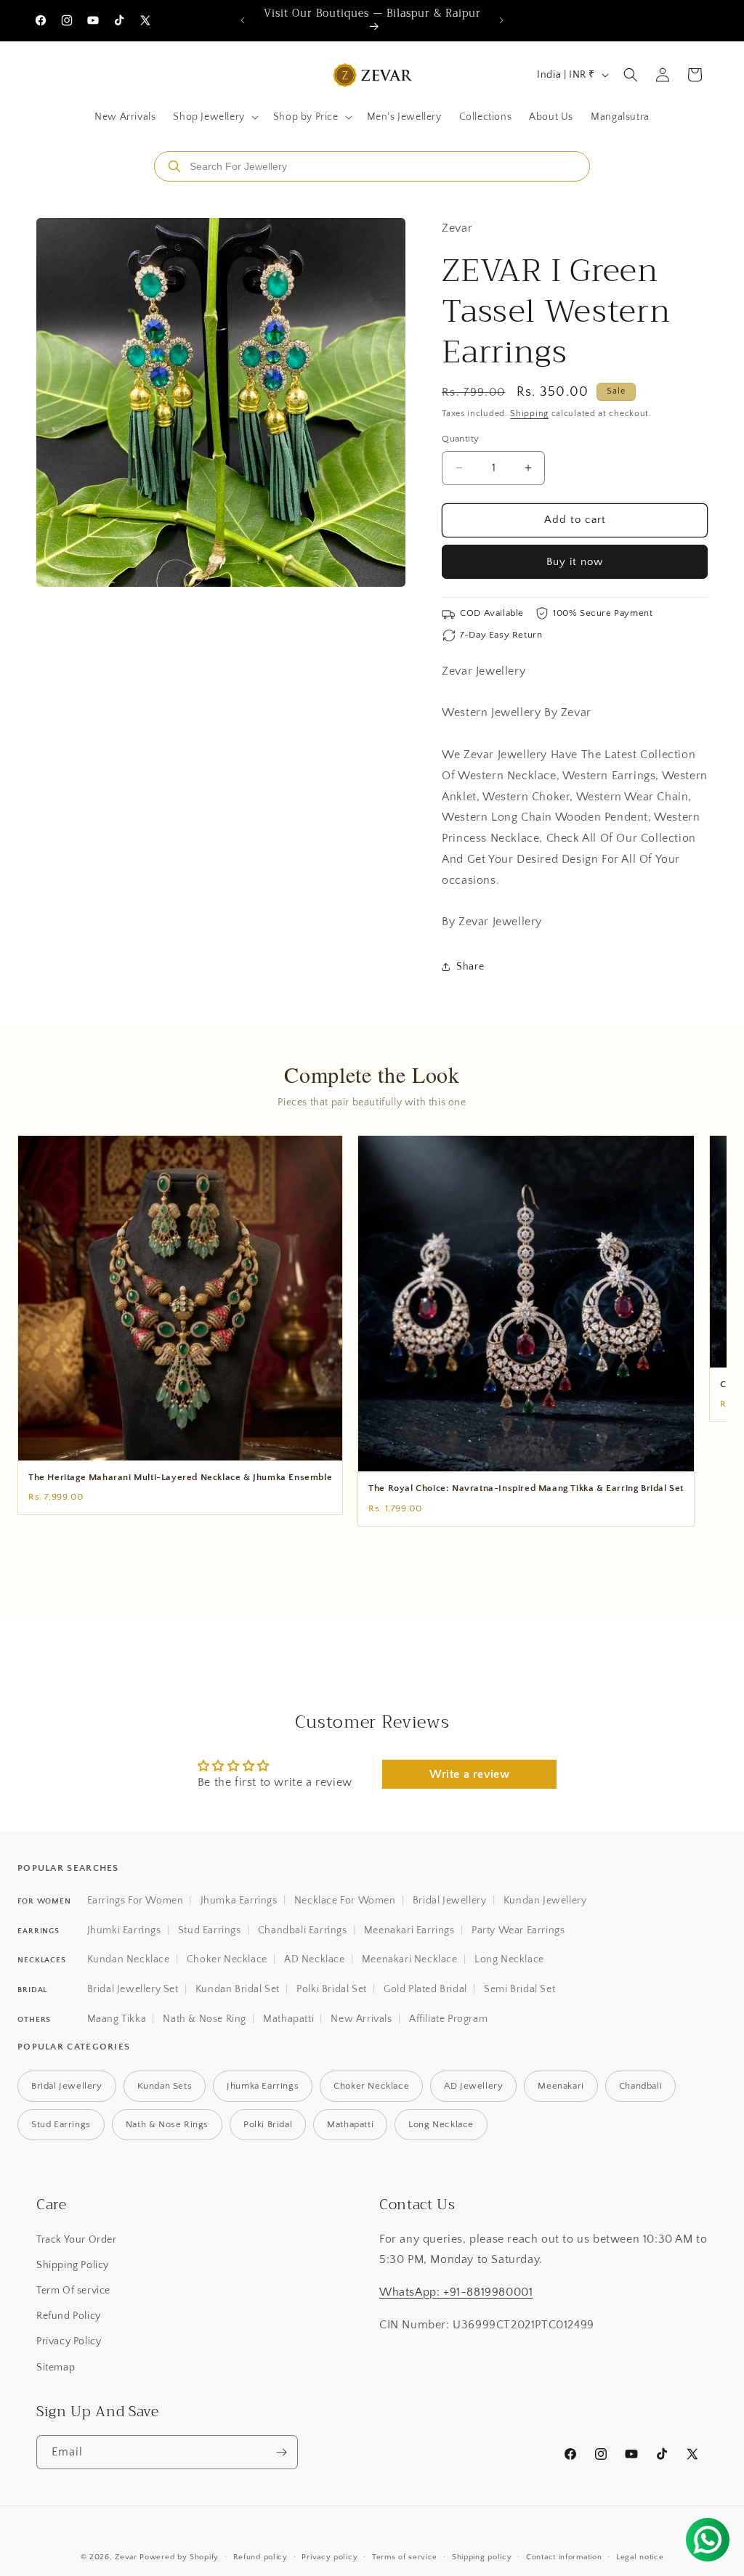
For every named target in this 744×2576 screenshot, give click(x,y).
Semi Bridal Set (519, 1989)
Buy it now (575, 562)
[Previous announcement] (243, 20)
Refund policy (260, 2557)
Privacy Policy (69, 2341)
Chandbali (640, 2086)
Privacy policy (329, 2557)
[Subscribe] (281, 2452)
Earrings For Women (136, 1901)
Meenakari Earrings (409, 1930)
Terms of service (405, 2557)
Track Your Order (77, 2240)
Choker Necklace (227, 1959)
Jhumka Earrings (239, 1901)
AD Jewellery (473, 2086)
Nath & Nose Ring (205, 2019)
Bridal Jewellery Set (133, 1989)
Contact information (564, 2557)
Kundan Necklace (129, 1959)
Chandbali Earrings (303, 1930)
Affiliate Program (448, 2019)
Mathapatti (288, 2019)
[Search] (174, 166)
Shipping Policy (73, 2265)
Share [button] (470, 967)
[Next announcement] (501, 20)
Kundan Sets (165, 2086)
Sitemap (56, 2368)
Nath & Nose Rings (167, 2124)
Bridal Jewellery (450, 1901)
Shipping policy (482, 2557)
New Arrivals (361, 2019)
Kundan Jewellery (545, 1901)
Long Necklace (509, 1959)
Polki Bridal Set (332, 1989)
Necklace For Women (345, 1901)
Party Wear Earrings (518, 1930)
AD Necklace (315, 1959)
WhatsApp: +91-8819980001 (456, 2292)
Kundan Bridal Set (238, 1989)
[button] (214, 117)
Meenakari (561, 2086)
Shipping (529, 414)
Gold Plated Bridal (425, 1989)
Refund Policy (69, 2316)
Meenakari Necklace (410, 1959)
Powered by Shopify (179, 2557)
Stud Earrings (210, 1930)
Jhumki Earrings (124, 1930)
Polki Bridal (268, 2124)
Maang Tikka (117, 2019)
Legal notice (640, 2557)
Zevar (126, 2557)
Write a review (469, 1774)
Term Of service (73, 2291)
